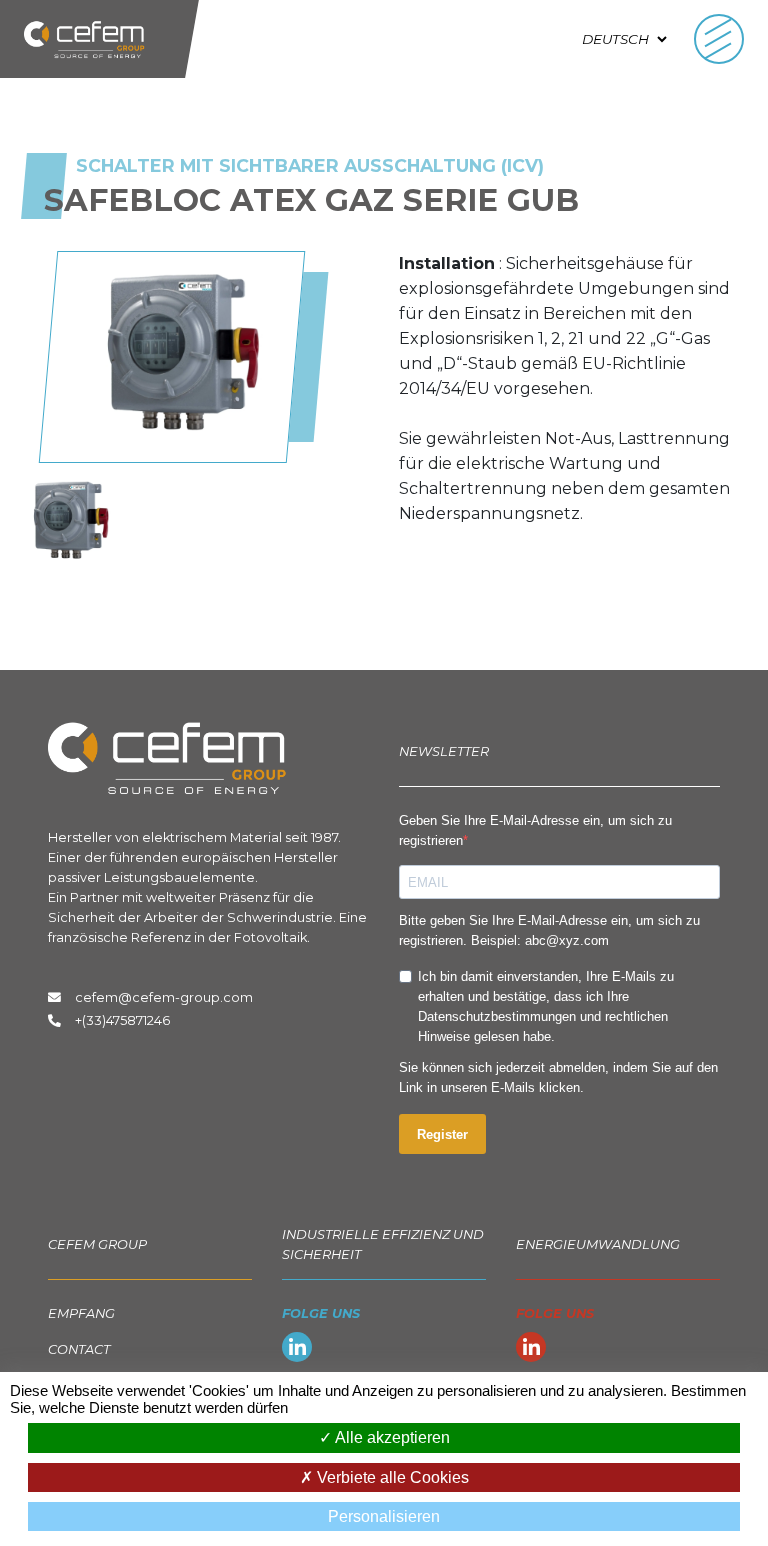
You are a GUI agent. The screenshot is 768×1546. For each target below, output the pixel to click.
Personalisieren (384, 1516)
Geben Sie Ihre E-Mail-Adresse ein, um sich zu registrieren (535, 830)
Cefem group (97, 1244)
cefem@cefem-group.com (161, 997)
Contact (79, 1349)
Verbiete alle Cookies (391, 1477)
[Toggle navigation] (719, 39)
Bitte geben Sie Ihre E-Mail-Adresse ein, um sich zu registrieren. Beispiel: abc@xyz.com (549, 930)
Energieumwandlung (598, 1244)
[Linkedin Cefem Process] (297, 1350)
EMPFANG (81, 1313)
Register (442, 1134)
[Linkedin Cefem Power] (531, 1350)
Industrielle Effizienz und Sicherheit (383, 1244)
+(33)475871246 (122, 1020)
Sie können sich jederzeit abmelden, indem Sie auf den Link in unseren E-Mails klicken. (558, 1077)
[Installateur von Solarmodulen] (69, 521)
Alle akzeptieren (391, 1437)
